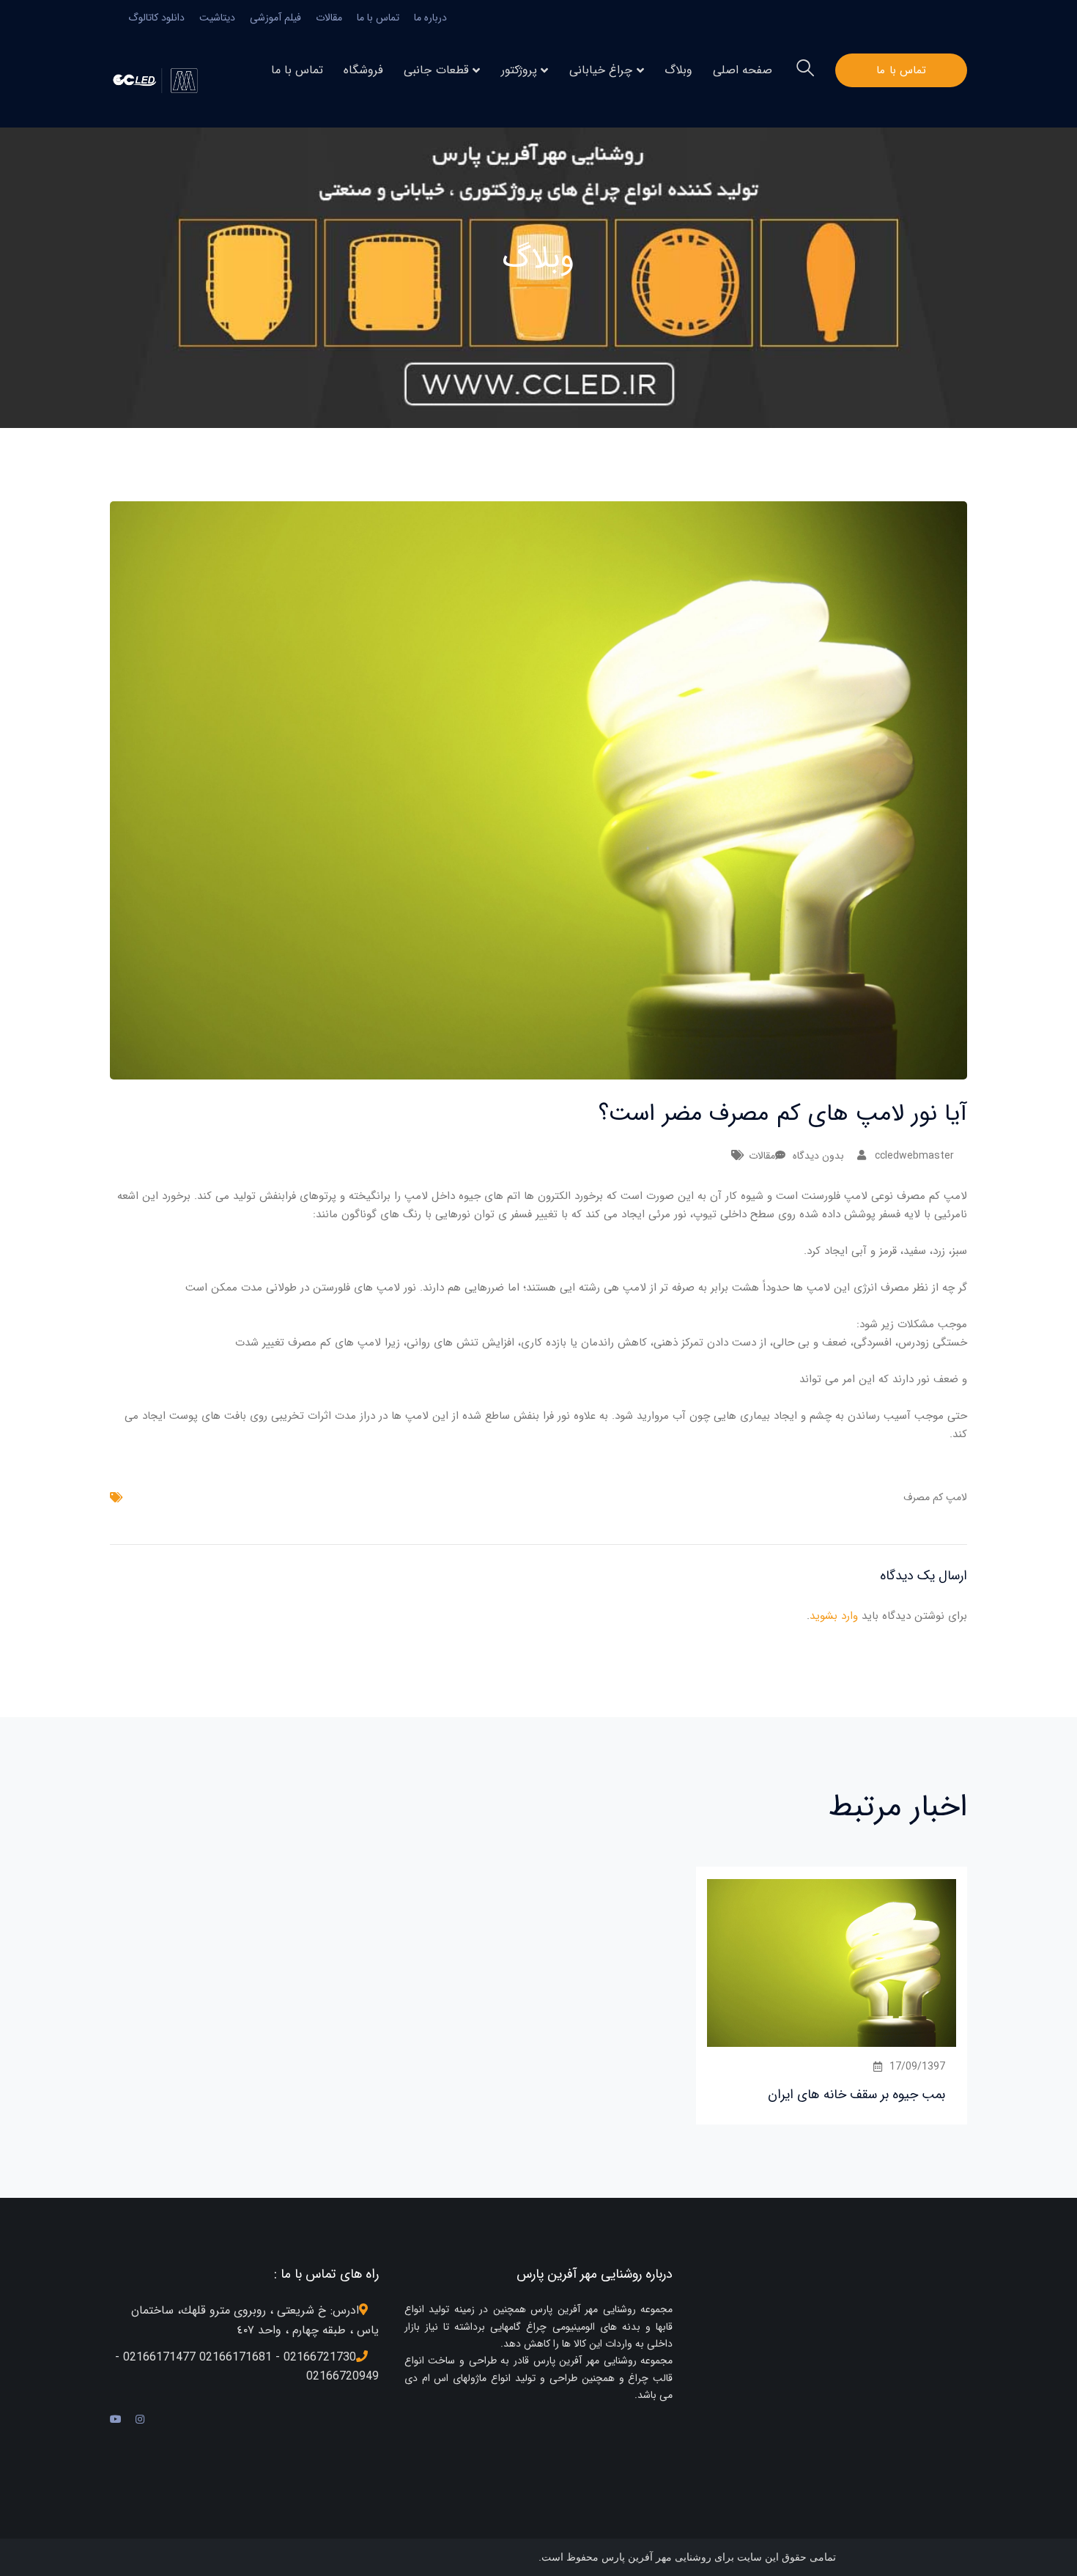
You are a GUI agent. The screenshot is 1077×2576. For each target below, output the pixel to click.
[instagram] (140, 2420)
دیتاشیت (217, 18)
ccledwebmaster (914, 1156)
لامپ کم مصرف (935, 1497)
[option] (832, 1995)
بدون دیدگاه (818, 1156)
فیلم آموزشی (275, 18)
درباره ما (430, 18)
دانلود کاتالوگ (156, 18)
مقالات (329, 18)
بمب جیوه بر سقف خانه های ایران (856, 2095)
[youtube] (116, 2420)
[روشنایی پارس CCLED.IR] (159, 80)
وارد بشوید (834, 1616)
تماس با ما (378, 18)
